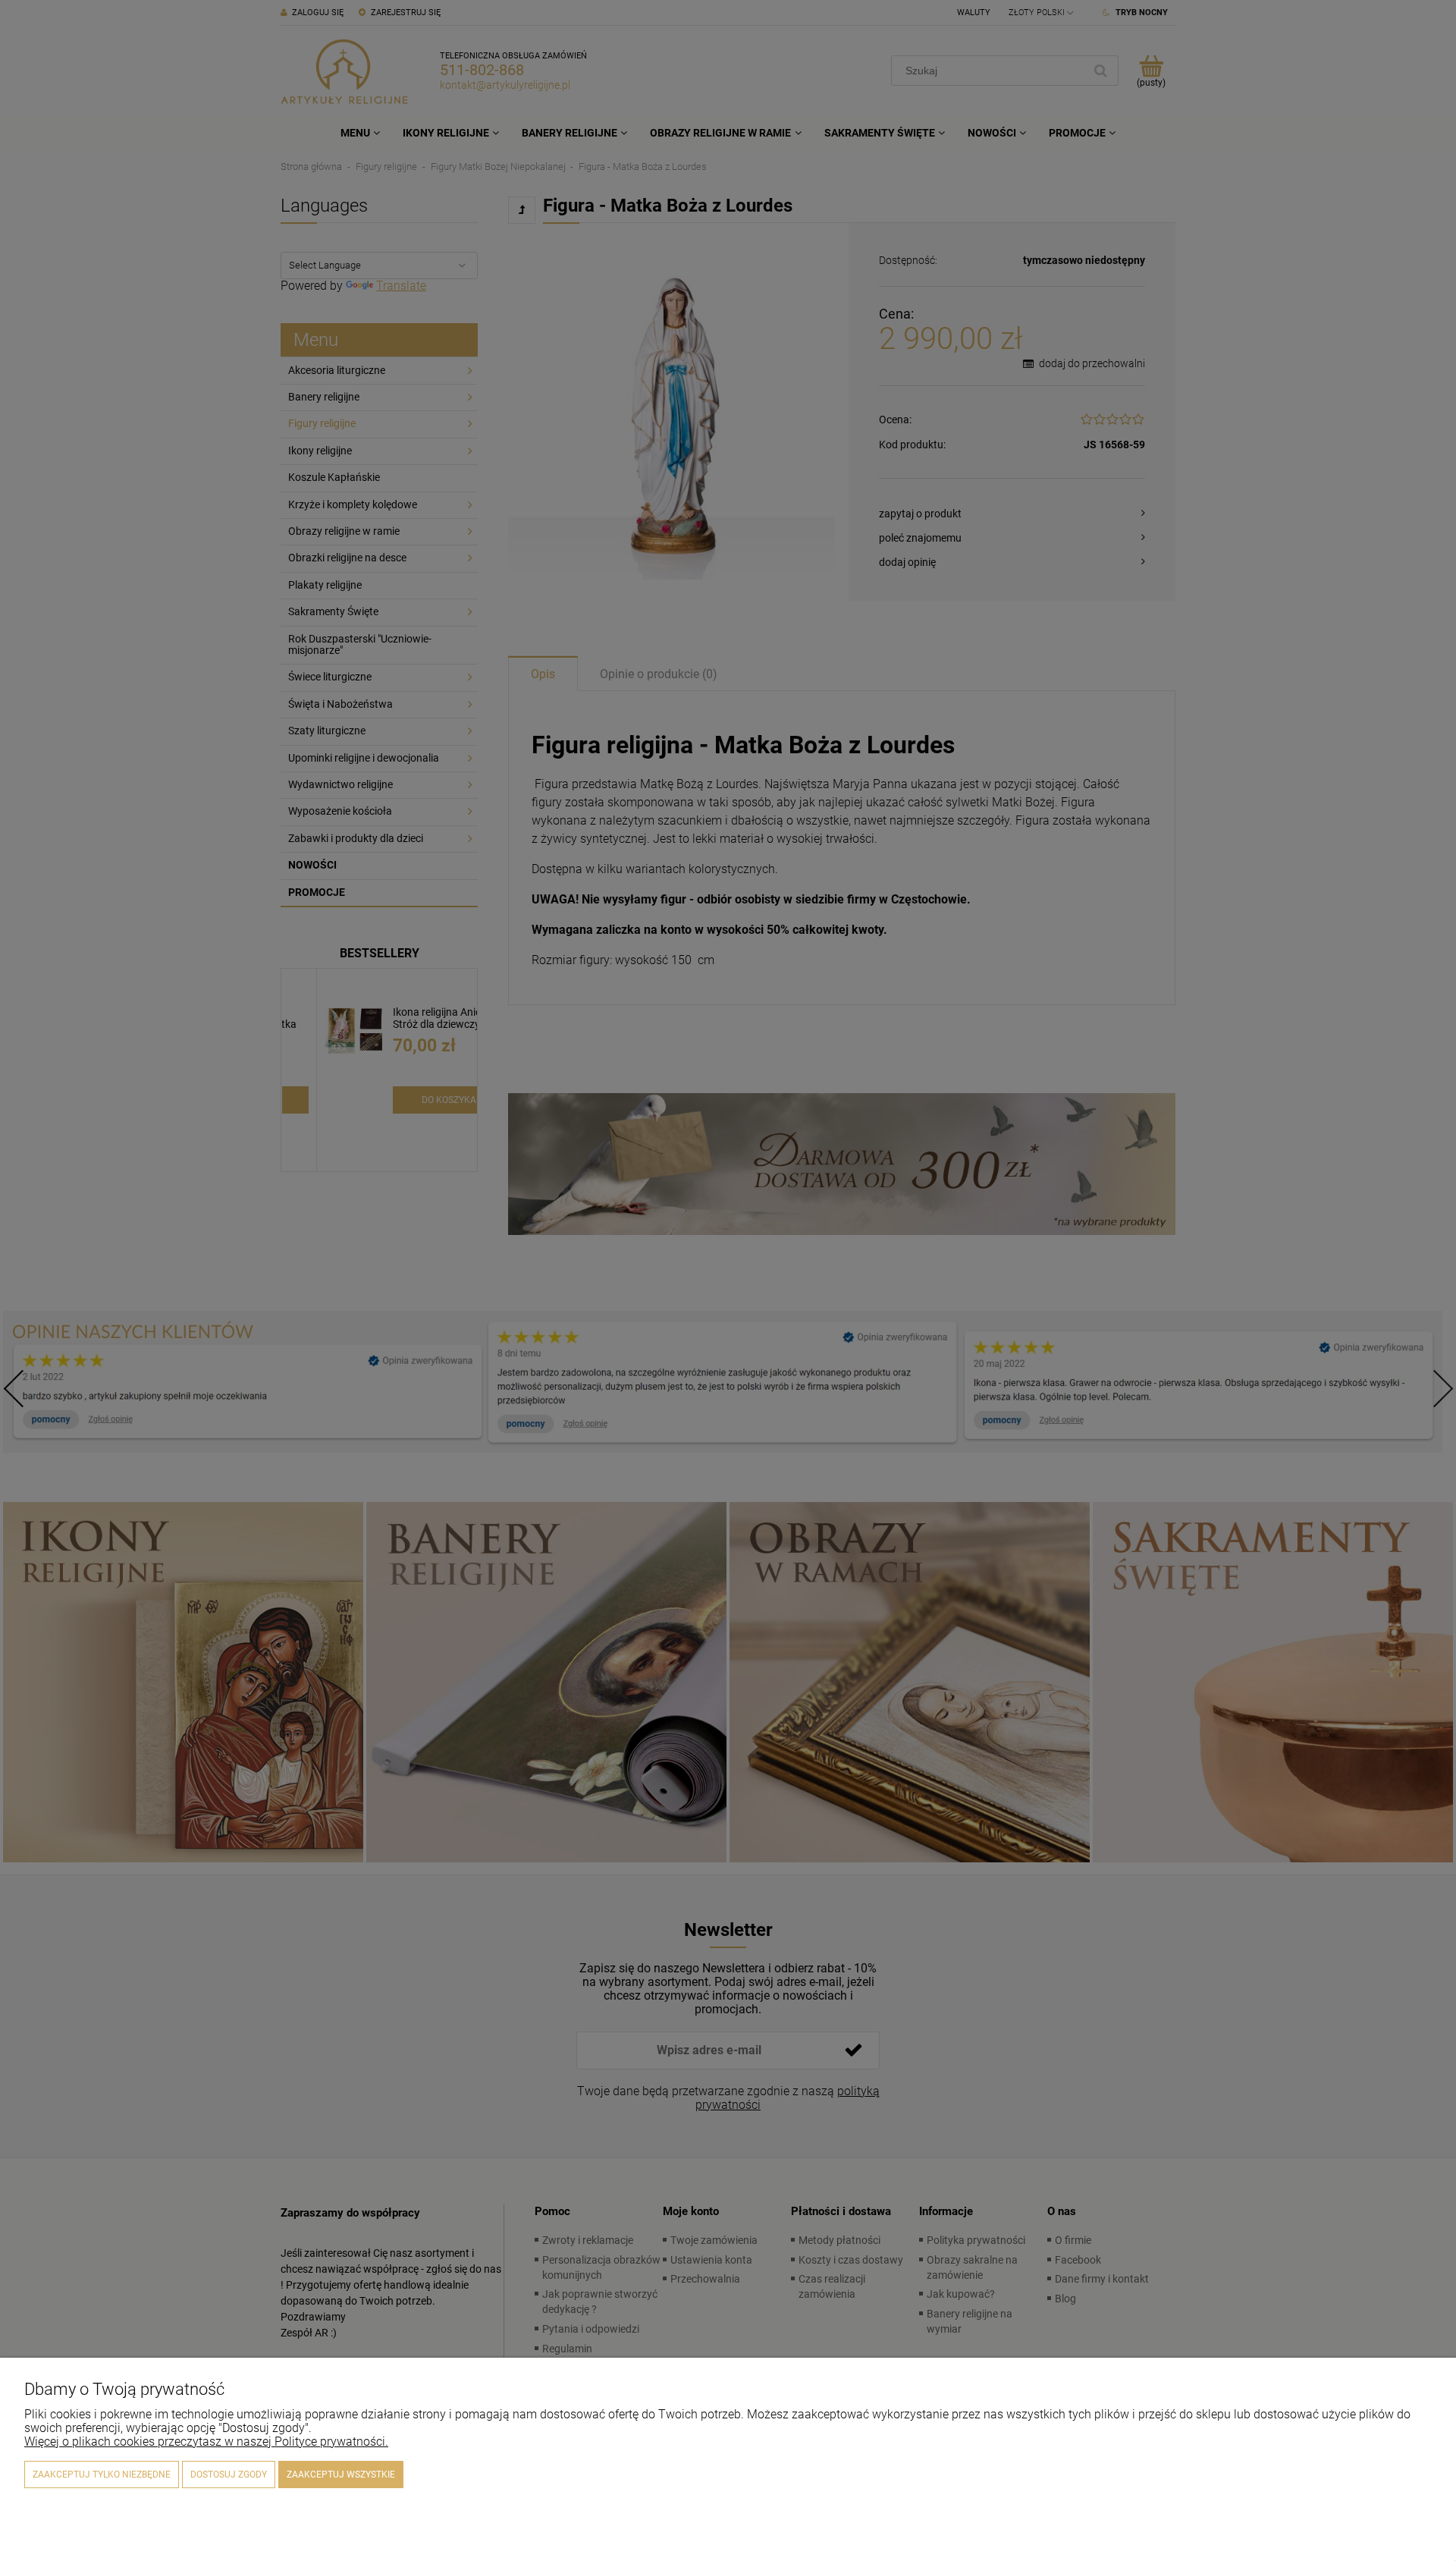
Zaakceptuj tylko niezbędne (102, 2475)
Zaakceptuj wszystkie (341, 2475)
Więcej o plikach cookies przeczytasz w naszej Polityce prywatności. (206, 2442)
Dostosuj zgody (229, 2475)
